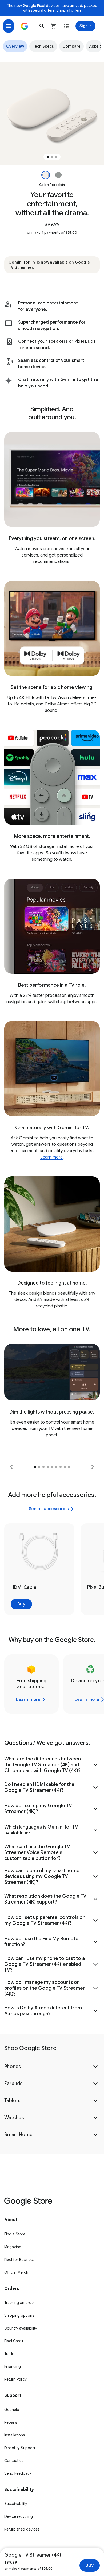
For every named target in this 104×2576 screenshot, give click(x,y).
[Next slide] (92, 1467)
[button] (42, 26)
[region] (52, 114)
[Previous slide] (12, 1467)
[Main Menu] (9, 26)
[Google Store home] (25, 26)
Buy (89, 2565)
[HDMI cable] (39, 1569)
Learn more (51, 1157)
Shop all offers (69, 10)
